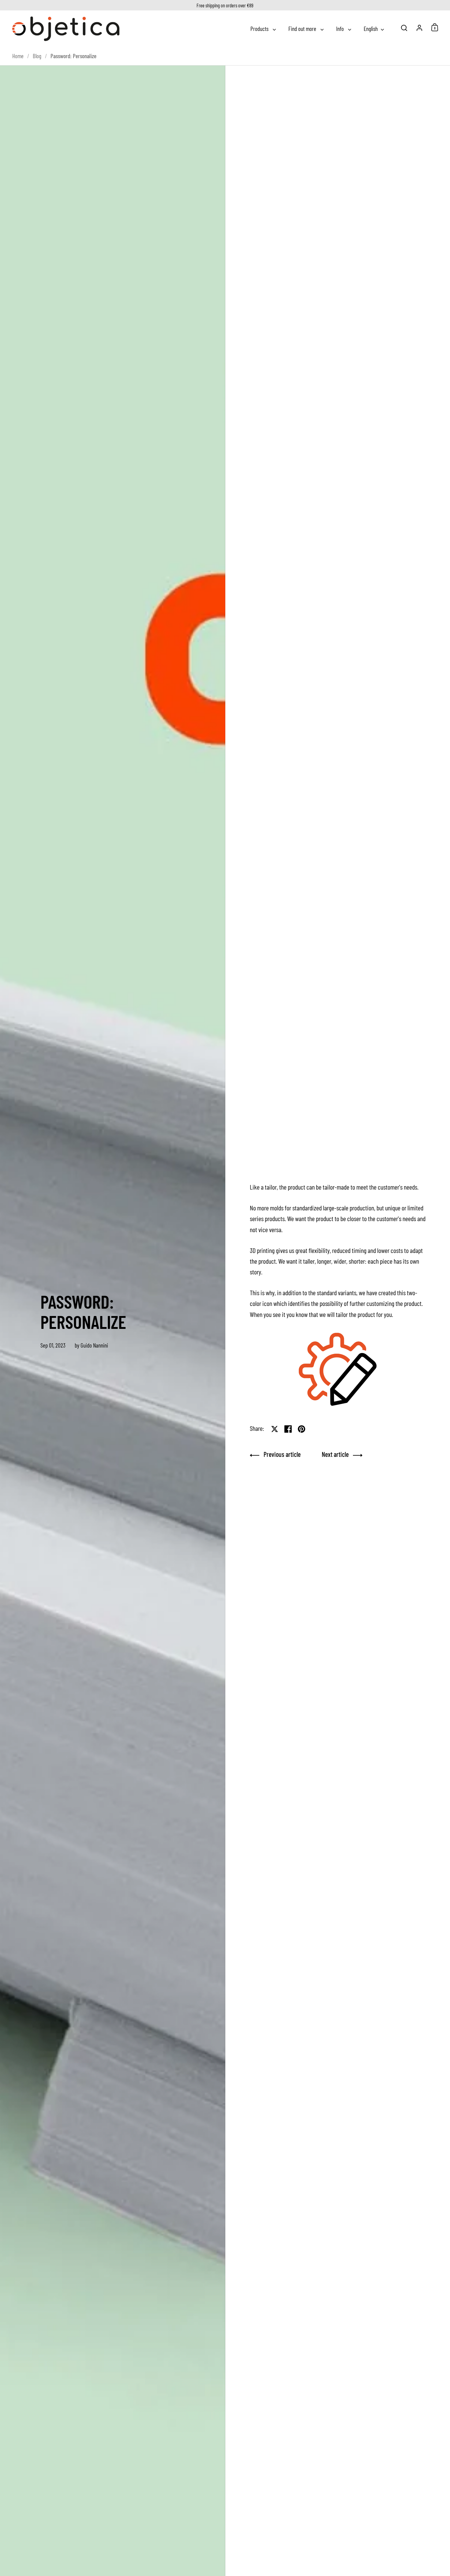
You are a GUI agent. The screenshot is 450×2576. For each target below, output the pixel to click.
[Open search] (404, 28)
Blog (37, 56)
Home (18, 56)
